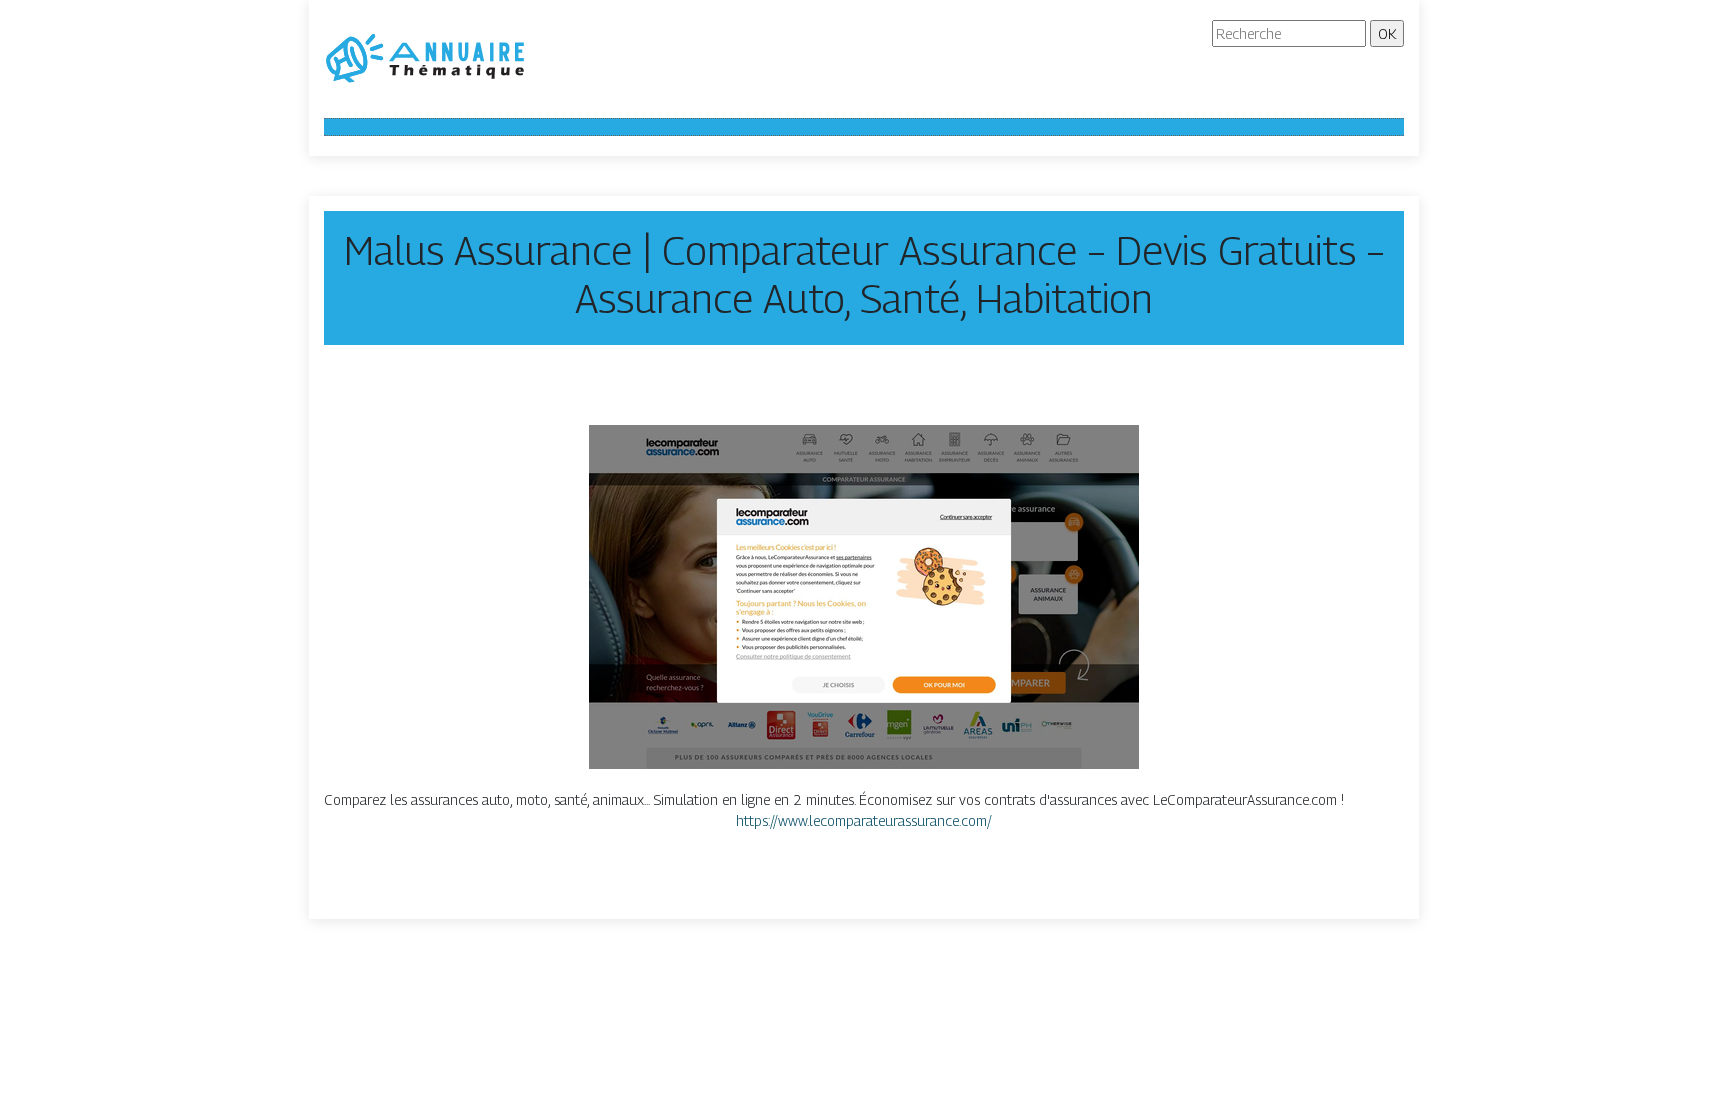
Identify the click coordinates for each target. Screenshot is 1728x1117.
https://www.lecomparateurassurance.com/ (864, 820)
